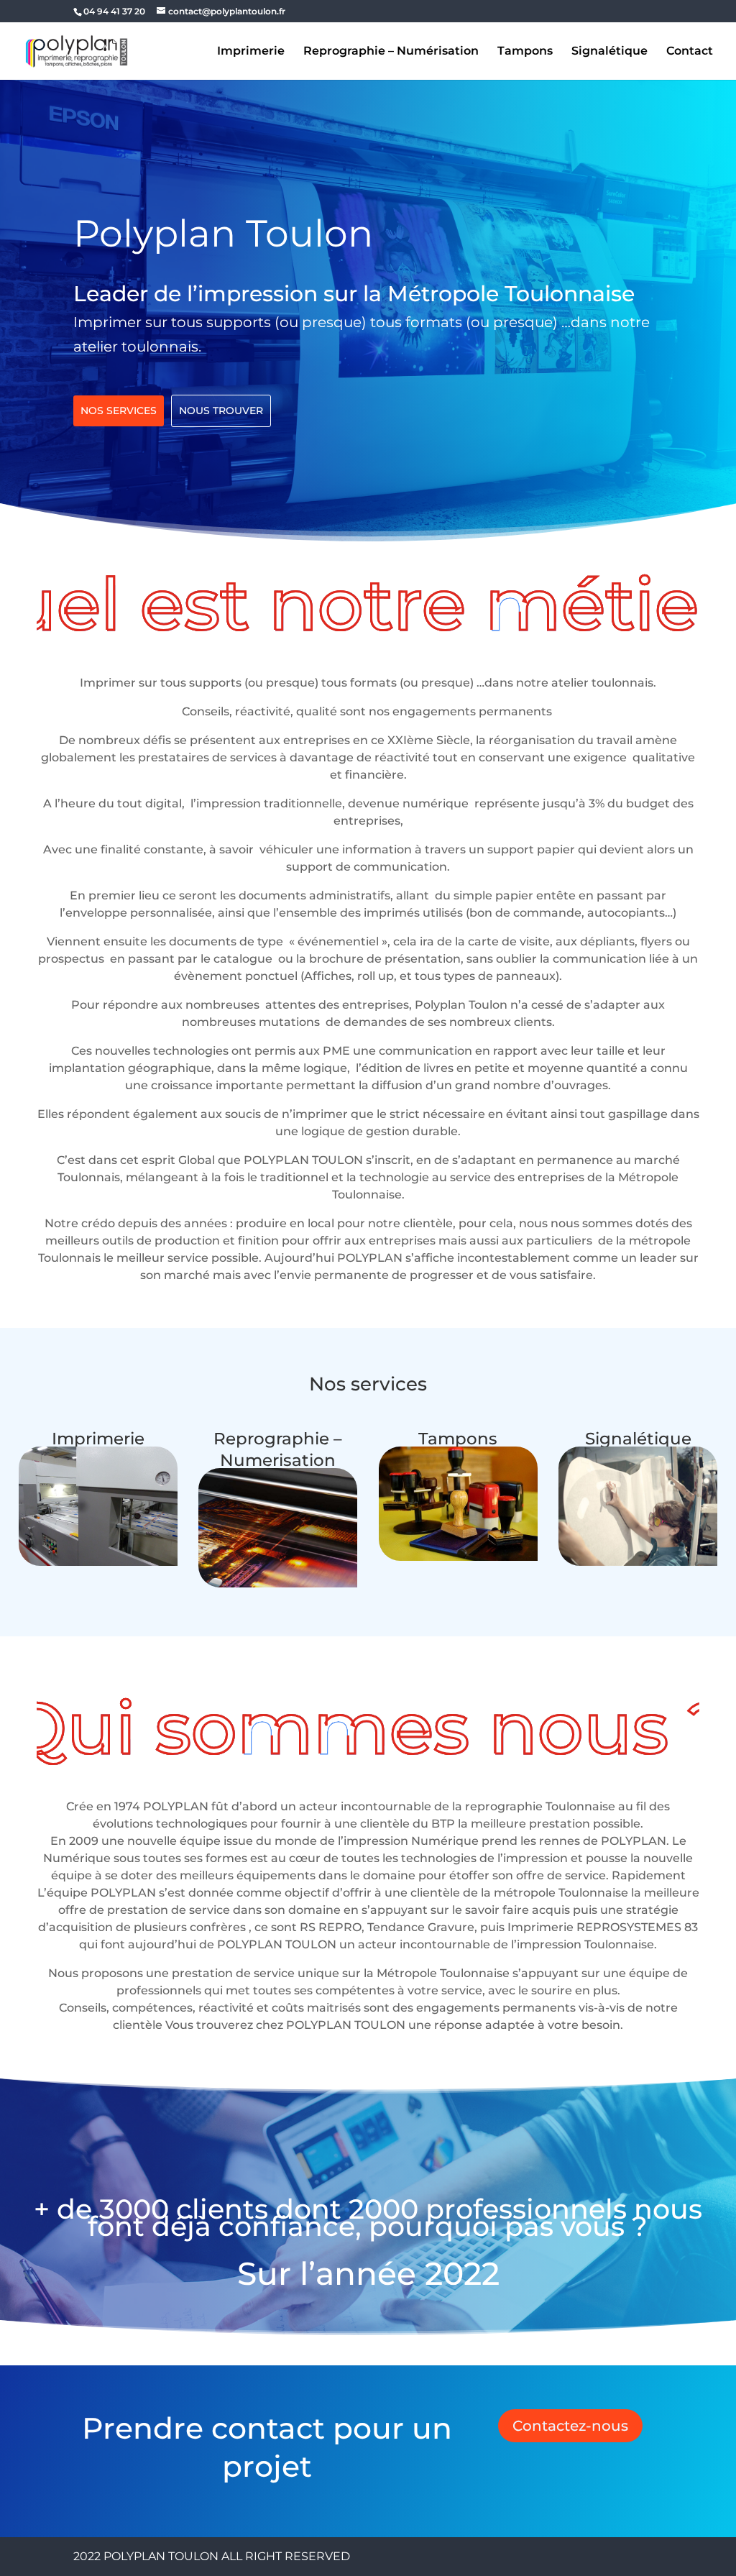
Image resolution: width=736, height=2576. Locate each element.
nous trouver (221, 411)
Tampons (525, 52)
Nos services (119, 411)
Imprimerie (251, 52)
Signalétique (609, 52)
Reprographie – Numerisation (278, 1449)
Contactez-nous (570, 2426)
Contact (690, 52)
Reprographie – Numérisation (391, 52)
